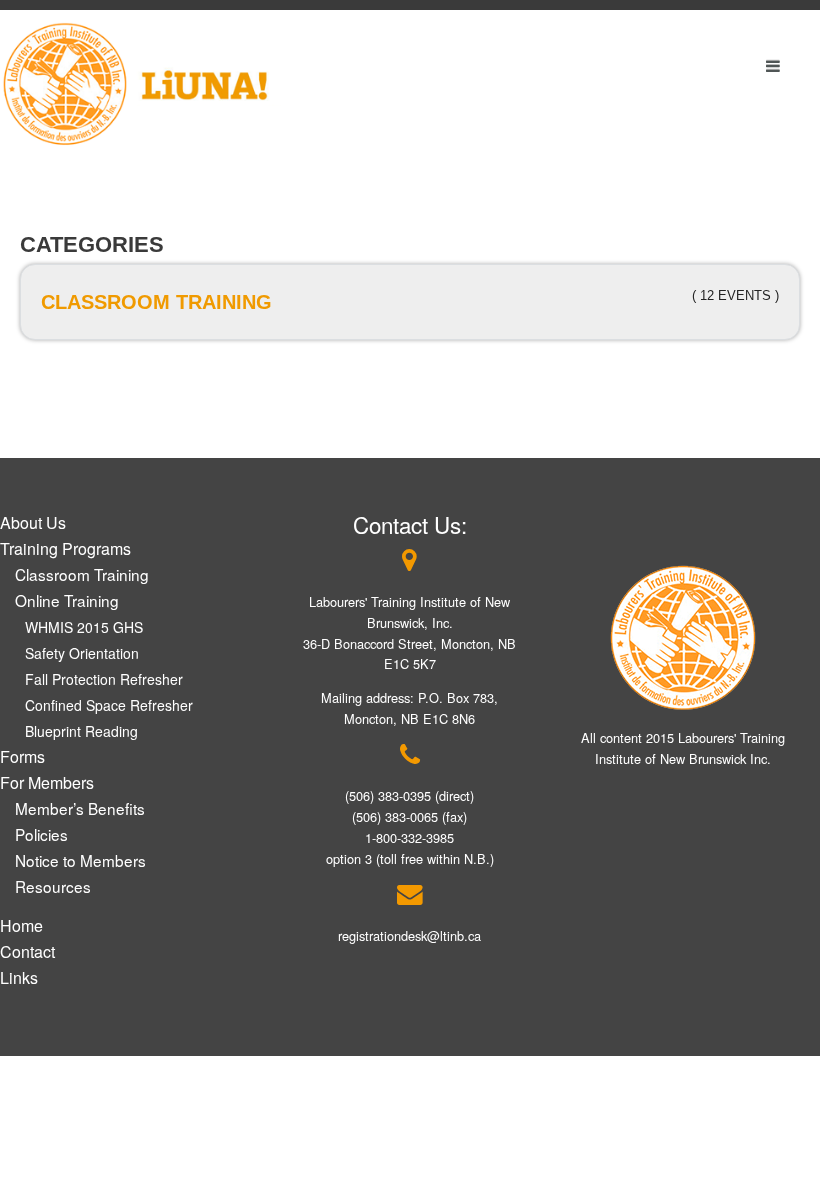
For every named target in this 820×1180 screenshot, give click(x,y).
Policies (41, 834)
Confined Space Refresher (109, 705)
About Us (33, 522)
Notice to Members (80, 860)
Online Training (67, 600)
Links (19, 977)
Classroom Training (156, 302)
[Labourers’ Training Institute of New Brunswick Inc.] (79, 72)
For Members (47, 782)
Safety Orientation (82, 653)
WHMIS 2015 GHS (84, 627)
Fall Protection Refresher (104, 679)
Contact (27, 951)
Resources (53, 886)
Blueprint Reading (81, 731)
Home (21, 925)
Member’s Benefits (80, 808)
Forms (22, 756)
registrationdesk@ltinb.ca (409, 935)
